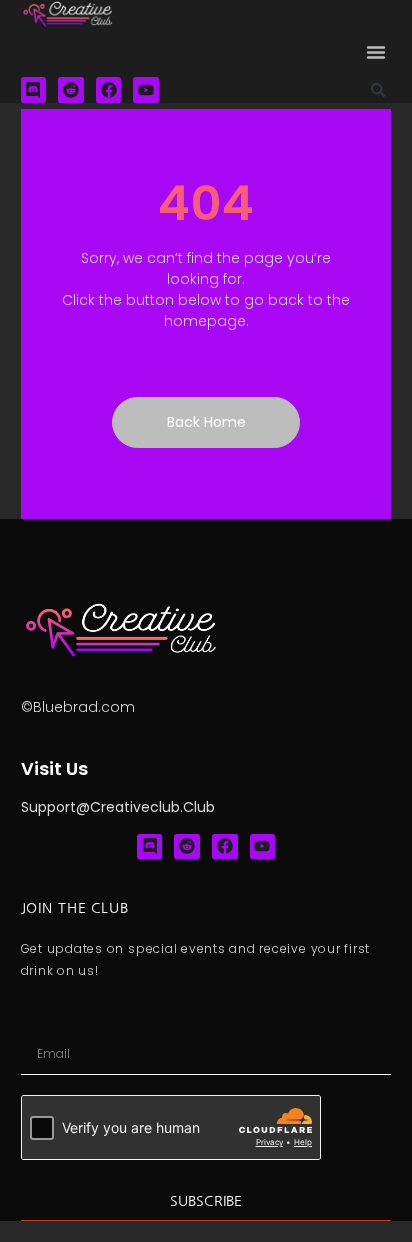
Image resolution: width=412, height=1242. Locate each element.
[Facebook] (109, 90)
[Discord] (34, 90)
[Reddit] (71, 90)
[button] (376, 52)
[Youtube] (146, 90)
